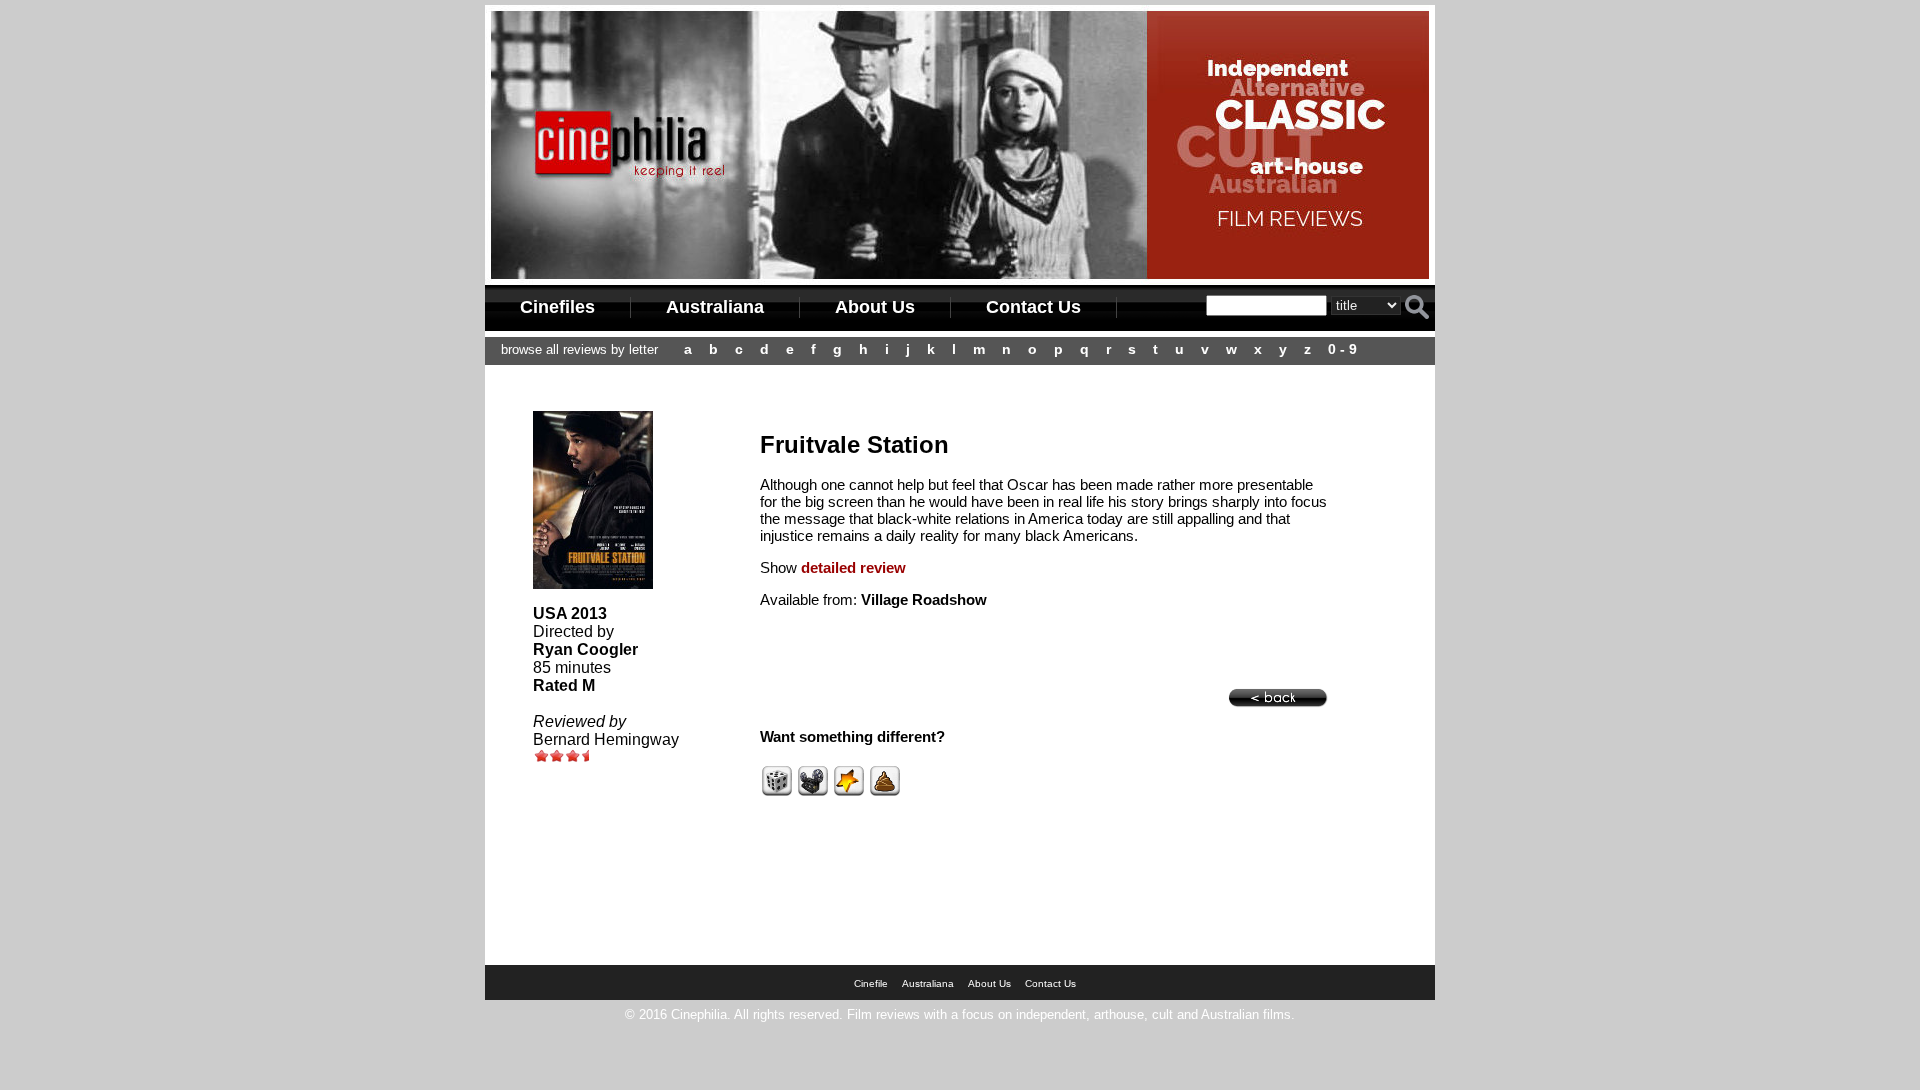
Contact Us (1033, 307)
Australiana (715, 307)
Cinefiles (557, 307)
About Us (875, 307)
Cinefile (871, 983)
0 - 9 (1342, 349)
